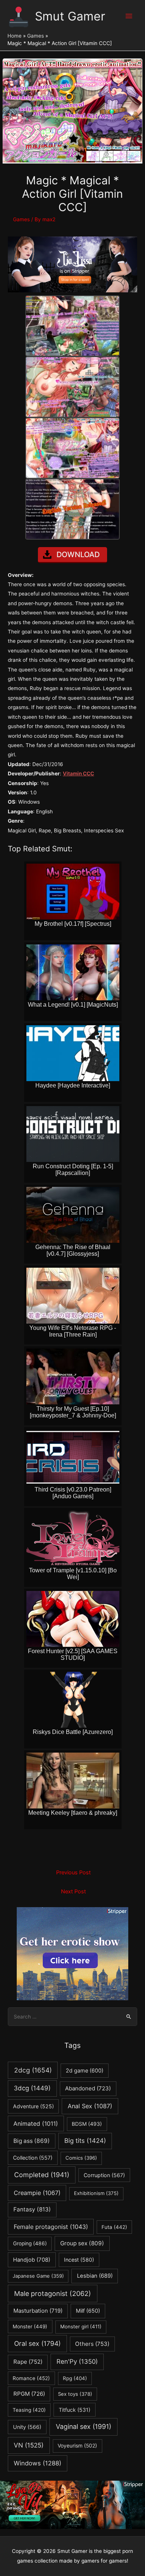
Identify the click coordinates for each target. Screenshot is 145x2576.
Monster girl (81, 2326)
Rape (28, 2362)
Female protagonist (51, 2227)
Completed (42, 2175)
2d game (85, 2070)
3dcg (32, 2088)
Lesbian (95, 2276)
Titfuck (75, 2410)
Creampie (37, 2193)
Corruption (104, 2175)
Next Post (73, 1891)
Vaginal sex (83, 2426)
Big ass (32, 2141)
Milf (88, 2311)
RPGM (29, 2394)
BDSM (87, 2124)
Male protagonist (53, 2294)
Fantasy (32, 2209)
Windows (38, 2463)
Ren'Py (77, 2361)
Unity (27, 2427)
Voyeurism (77, 2446)
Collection (33, 2158)
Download (78, 555)
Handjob (32, 2260)
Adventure (33, 2106)
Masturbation (38, 2311)
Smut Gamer (70, 16)
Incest (79, 2260)
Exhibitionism (96, 2193)
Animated (36, 2124)
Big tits (85, 2141)
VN (29, 2445)
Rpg (75, 2378)
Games (21, 219)
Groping (30, 2243)
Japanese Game (38, 2276)
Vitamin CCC (78, 774)
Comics (81, 2158)
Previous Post (73, 1873)
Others (92, 2344)
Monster (30, 2326)
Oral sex (37, 2343)
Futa (114, 2227)
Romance (31, 2378)
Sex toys (75, 2394)
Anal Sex (90, 2106)
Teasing (29, 2410)
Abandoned (88, 2088)
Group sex (82, 2243)
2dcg (33, 2070)
